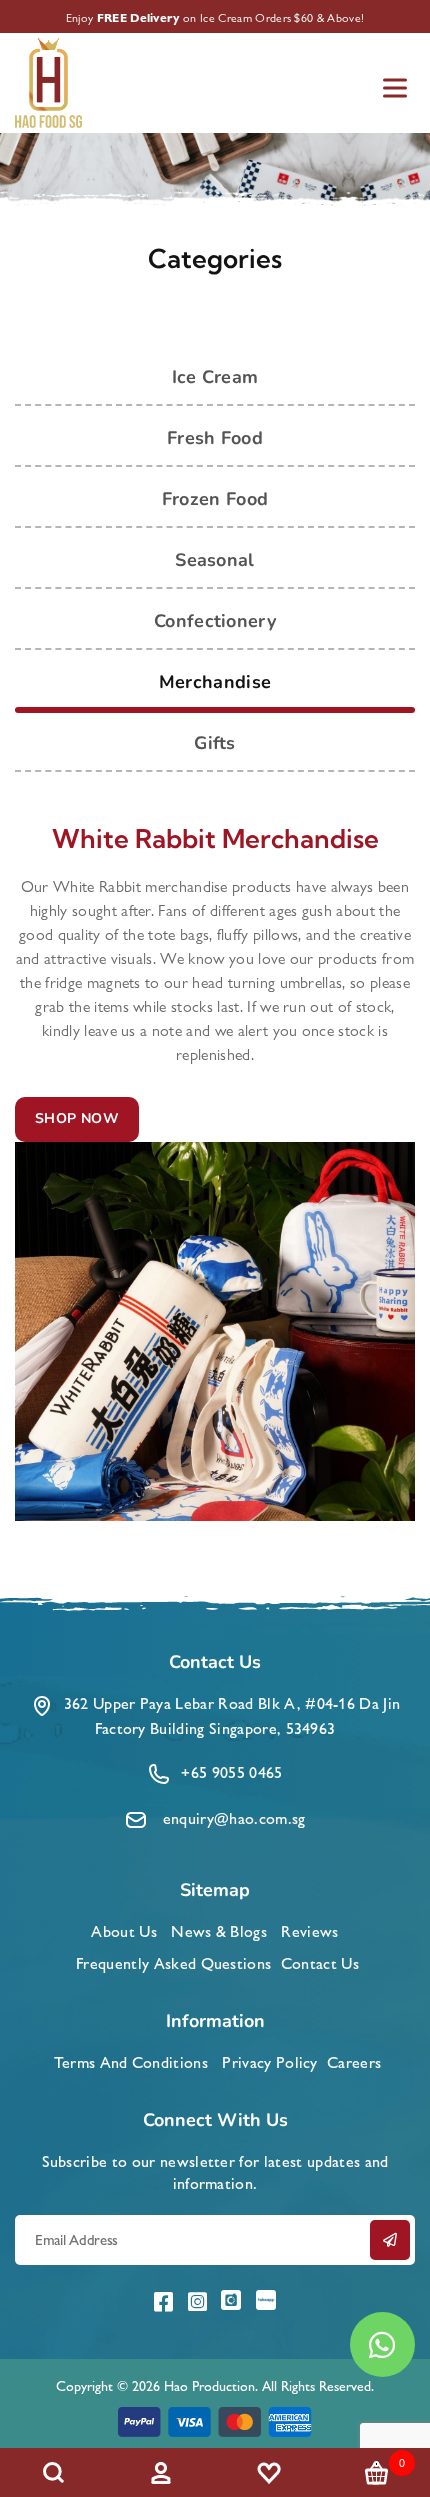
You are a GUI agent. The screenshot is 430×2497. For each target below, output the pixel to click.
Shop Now (77, 1118)
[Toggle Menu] (395, 87)
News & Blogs (219, 1931)
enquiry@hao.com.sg (234, 1818)
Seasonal (215, 560)
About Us (124, 1931)
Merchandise (215, 682)
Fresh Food (215, 438)
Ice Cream (215, 377)
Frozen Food (215, 499)
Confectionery (215, 621)
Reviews (309, 1931)
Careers (354, 2062)
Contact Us (320, 1963)
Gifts (215, 743)
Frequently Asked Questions (173, 1963)
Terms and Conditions (131, 2062)
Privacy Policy (269, 2062)
